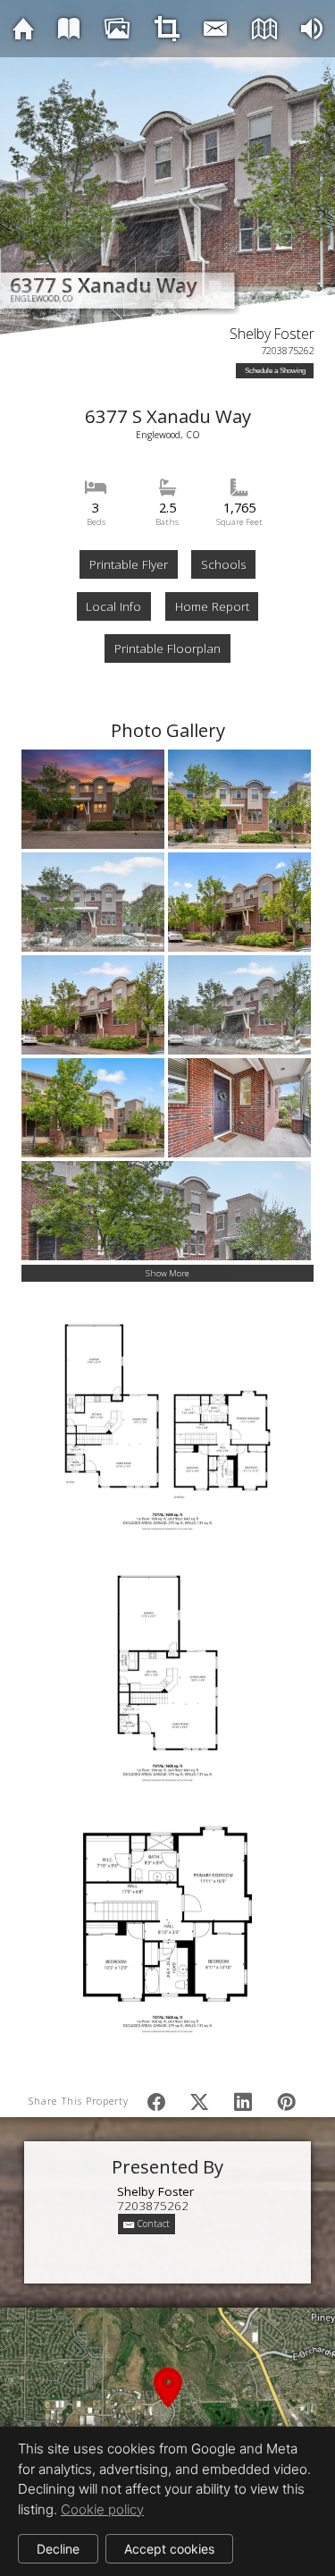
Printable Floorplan (167, 648)
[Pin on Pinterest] (287, 2101)
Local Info (113, 606)
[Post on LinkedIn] (243, 2101)
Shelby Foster (272, 334)
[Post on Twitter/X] (199, 2101)
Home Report (212, 606)
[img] (23, 28)
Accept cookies (169, 2549)
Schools (223, 564)
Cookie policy (102, 2509)
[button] (167, 2408)
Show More (167, 1273)
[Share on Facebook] (156, 2101)
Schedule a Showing (275, 371)
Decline (58, 2549)
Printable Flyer (129, 564)
